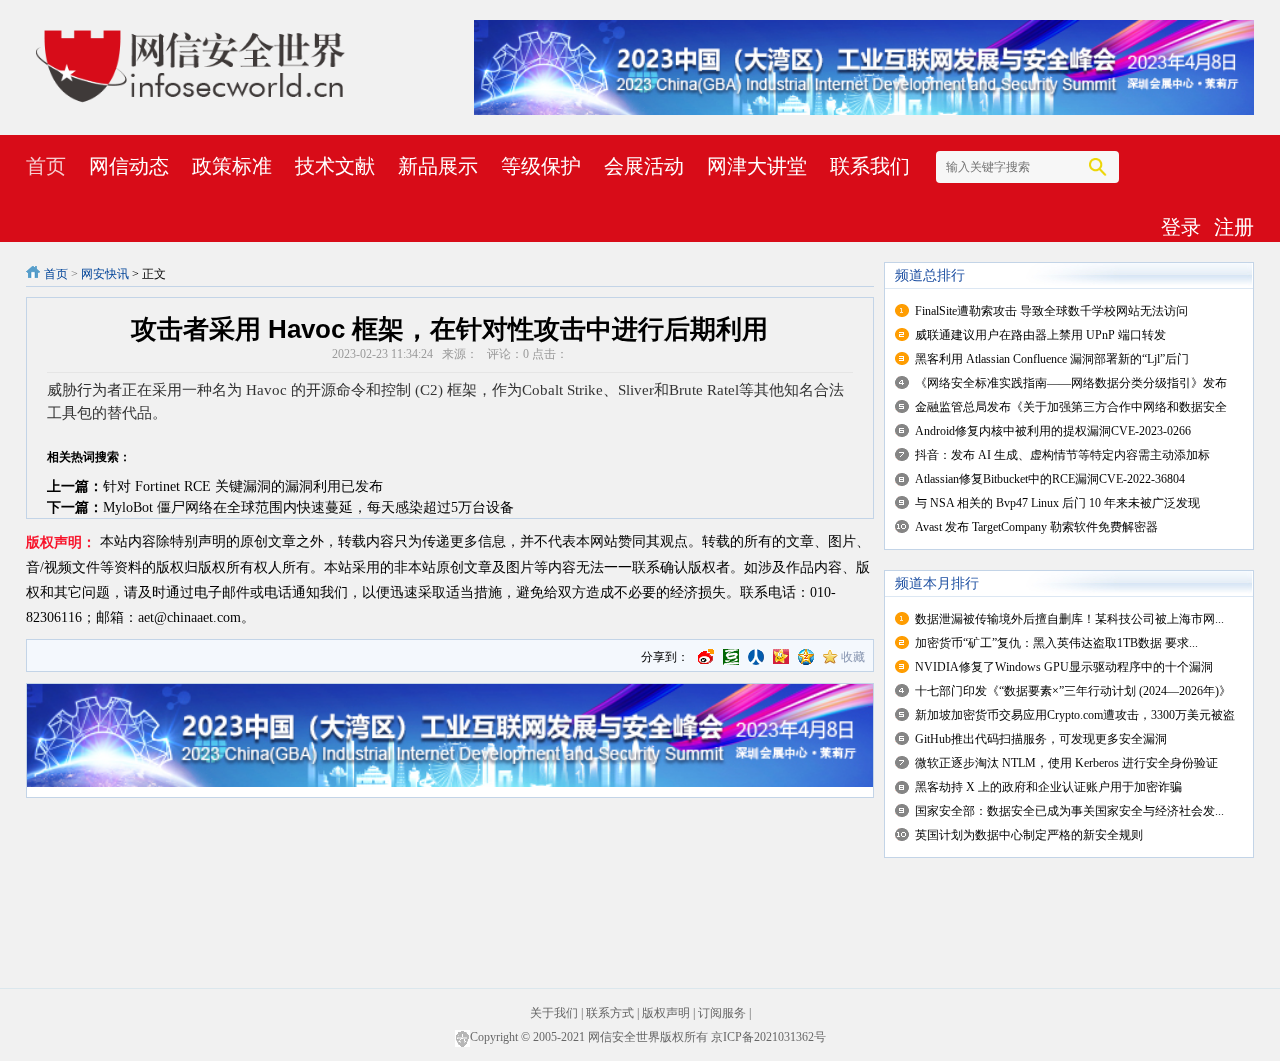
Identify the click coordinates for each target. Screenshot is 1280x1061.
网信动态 (129, 166)
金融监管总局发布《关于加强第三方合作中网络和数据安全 (1071, 407)
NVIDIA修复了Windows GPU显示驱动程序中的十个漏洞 (1064, 667)
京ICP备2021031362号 (768, 1037)
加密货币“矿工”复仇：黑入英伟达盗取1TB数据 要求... (1056, 643)
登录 (1181, 227)
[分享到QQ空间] (806, 657)
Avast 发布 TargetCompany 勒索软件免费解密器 (1036, 527)
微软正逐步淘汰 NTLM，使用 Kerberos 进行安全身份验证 (1066, 763)
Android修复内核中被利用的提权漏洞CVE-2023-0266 (1053, 431)
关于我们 (554, 1013)
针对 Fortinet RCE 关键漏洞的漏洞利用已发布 (243, 486)
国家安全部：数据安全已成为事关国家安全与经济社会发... (1069, 811)
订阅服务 (722, 1013)
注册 (1234, 227)
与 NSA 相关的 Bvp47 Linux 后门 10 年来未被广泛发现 (1057, 503)
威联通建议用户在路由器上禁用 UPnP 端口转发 (1040, 335)
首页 (46, 166)
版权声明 (666, 1013)
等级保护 (541, 166)
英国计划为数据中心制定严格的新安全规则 (1029, 835)
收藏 (853, 657)
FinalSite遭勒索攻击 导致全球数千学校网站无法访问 (1051, 311)
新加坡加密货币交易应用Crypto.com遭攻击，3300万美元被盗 (1075, 715)
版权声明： (61, 542)
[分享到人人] (756, 657)
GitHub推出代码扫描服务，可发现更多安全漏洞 (1041, 739)
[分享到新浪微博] (706, 657)
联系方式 (610, 1013)
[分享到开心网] (781, 657)
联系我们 (870, 166)
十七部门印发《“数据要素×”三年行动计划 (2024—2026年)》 (1073, 691)
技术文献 (335, 166)
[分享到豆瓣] (731, 657)
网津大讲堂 (757, 166)
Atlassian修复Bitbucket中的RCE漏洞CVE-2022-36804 (1050, 479)
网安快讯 (105, 274)
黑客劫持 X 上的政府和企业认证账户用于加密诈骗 (1048, 787)
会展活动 (644, 166)
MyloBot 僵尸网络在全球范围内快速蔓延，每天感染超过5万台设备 (308, 507)
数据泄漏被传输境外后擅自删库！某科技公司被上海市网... (1069, 619)
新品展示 (438, 166)
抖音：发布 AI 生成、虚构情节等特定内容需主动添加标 (1062, 455)
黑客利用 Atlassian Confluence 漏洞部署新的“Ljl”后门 (1052, 359)
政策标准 (232, 166)
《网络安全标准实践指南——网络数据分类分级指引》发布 (1071, 383)
